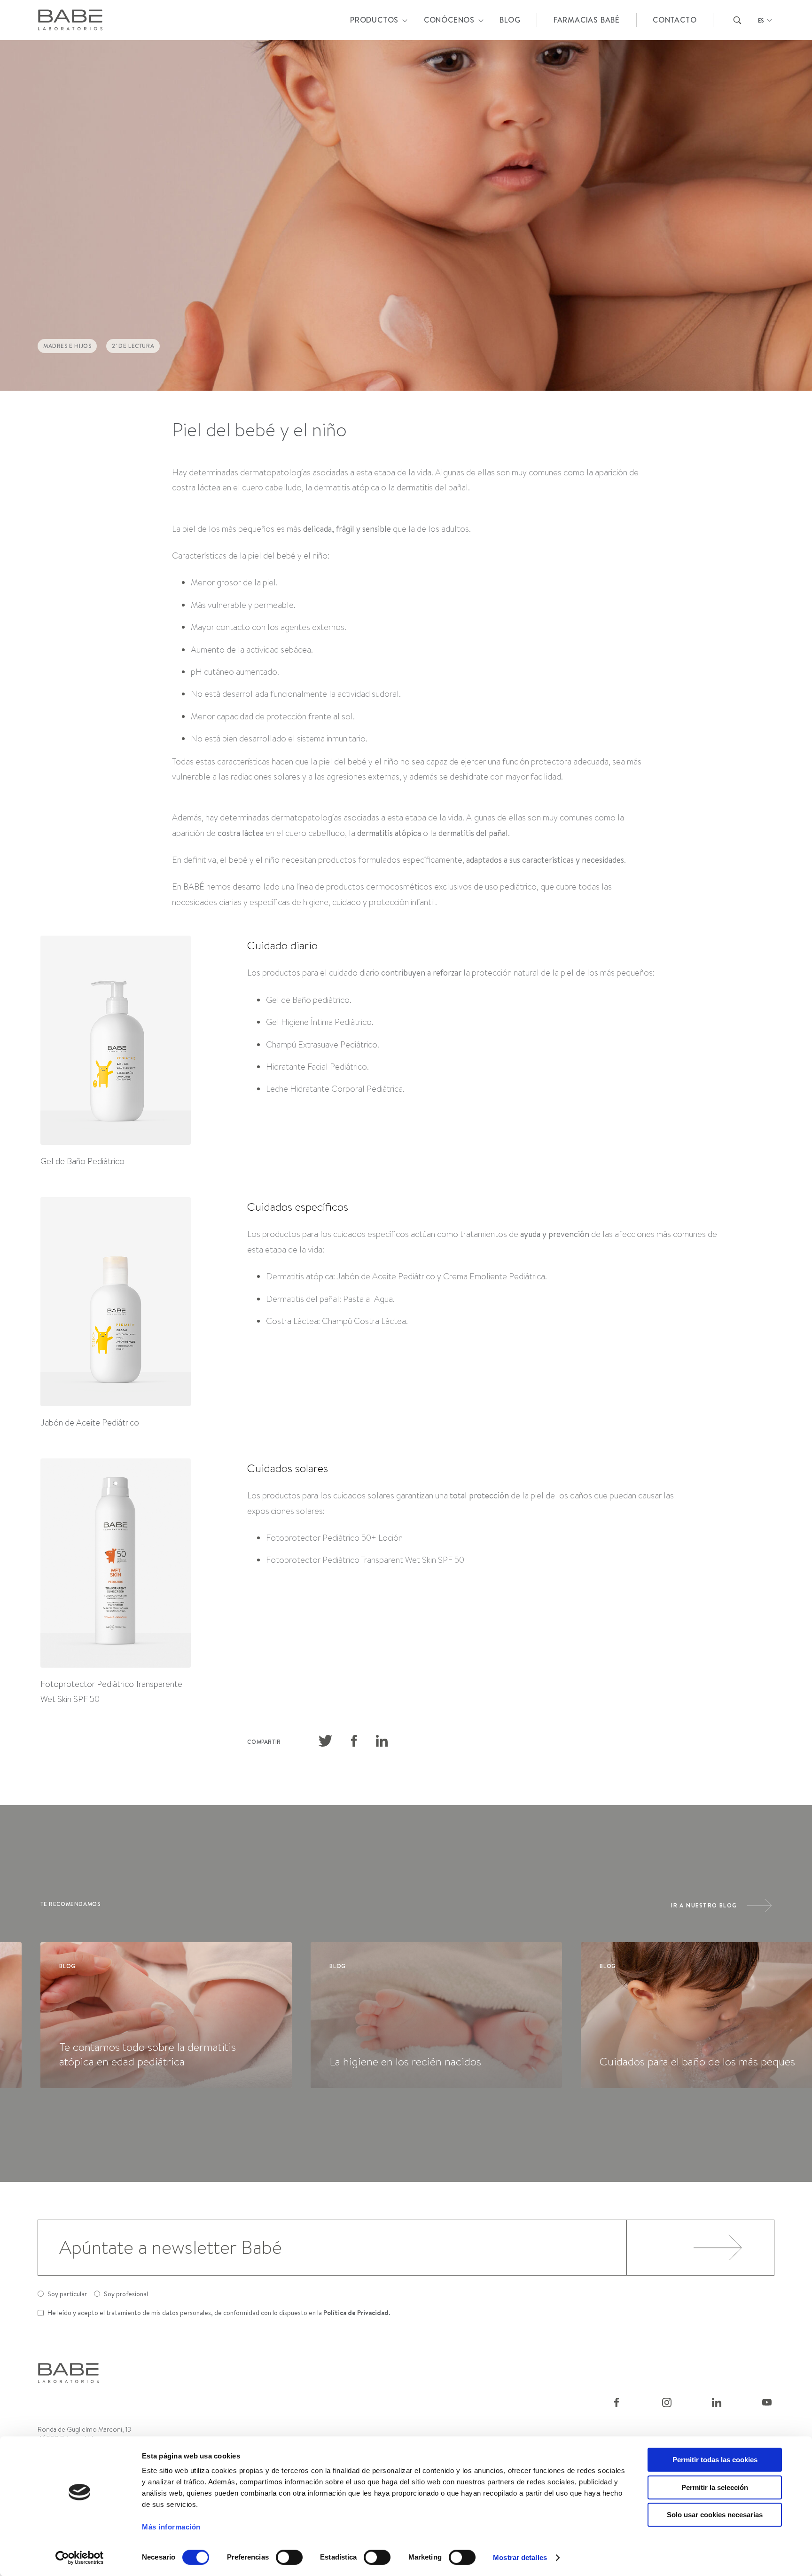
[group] (166, 2015)
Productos (374, 20)
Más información (171, 2527)
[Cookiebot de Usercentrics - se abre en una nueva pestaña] (80, 2558)
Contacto (675, 20)
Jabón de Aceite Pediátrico (90, 1423)
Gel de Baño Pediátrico (82, 1161)
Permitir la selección (715, 2487)
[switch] (289, 2557)
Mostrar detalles (520, 2557)
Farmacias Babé (587, 20)
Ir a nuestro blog (704, 1905)
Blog (510, 20)
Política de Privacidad (356, 2313)
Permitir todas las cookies (715, 2460)
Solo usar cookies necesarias (715, 2515)
